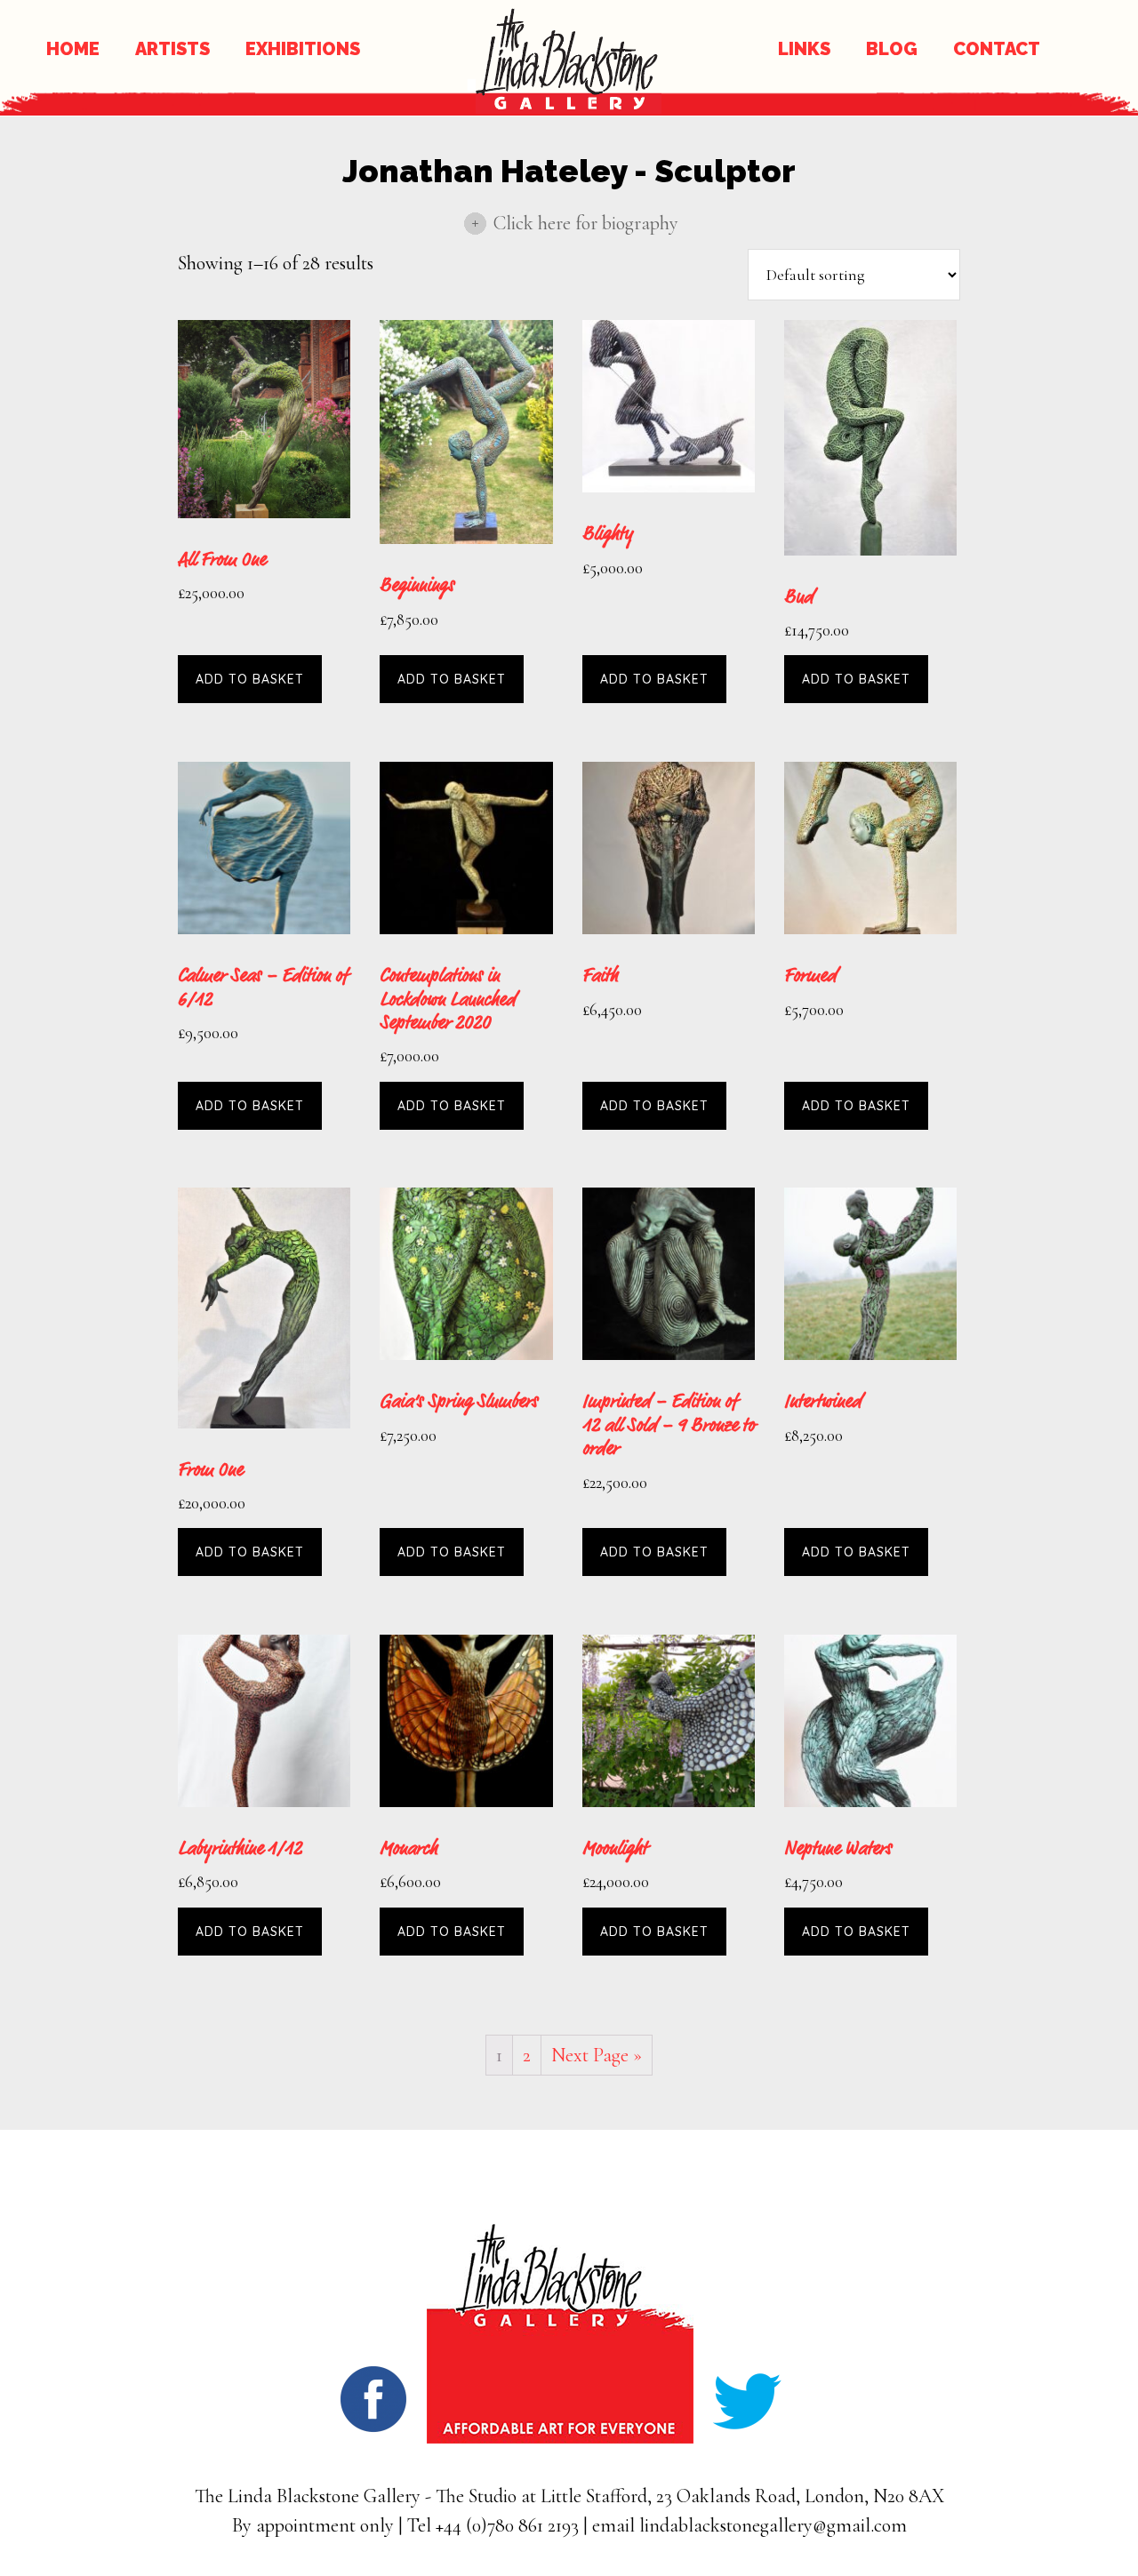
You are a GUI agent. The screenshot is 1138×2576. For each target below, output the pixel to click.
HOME (73, 49)
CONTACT (997, 49)
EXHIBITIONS (303, 49)
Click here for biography (586, 223)
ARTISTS (172, 49)
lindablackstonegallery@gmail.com (773, 2525)
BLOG (892, 49)
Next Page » (597, 2055)
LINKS (804, 49)
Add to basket (250, 679)
